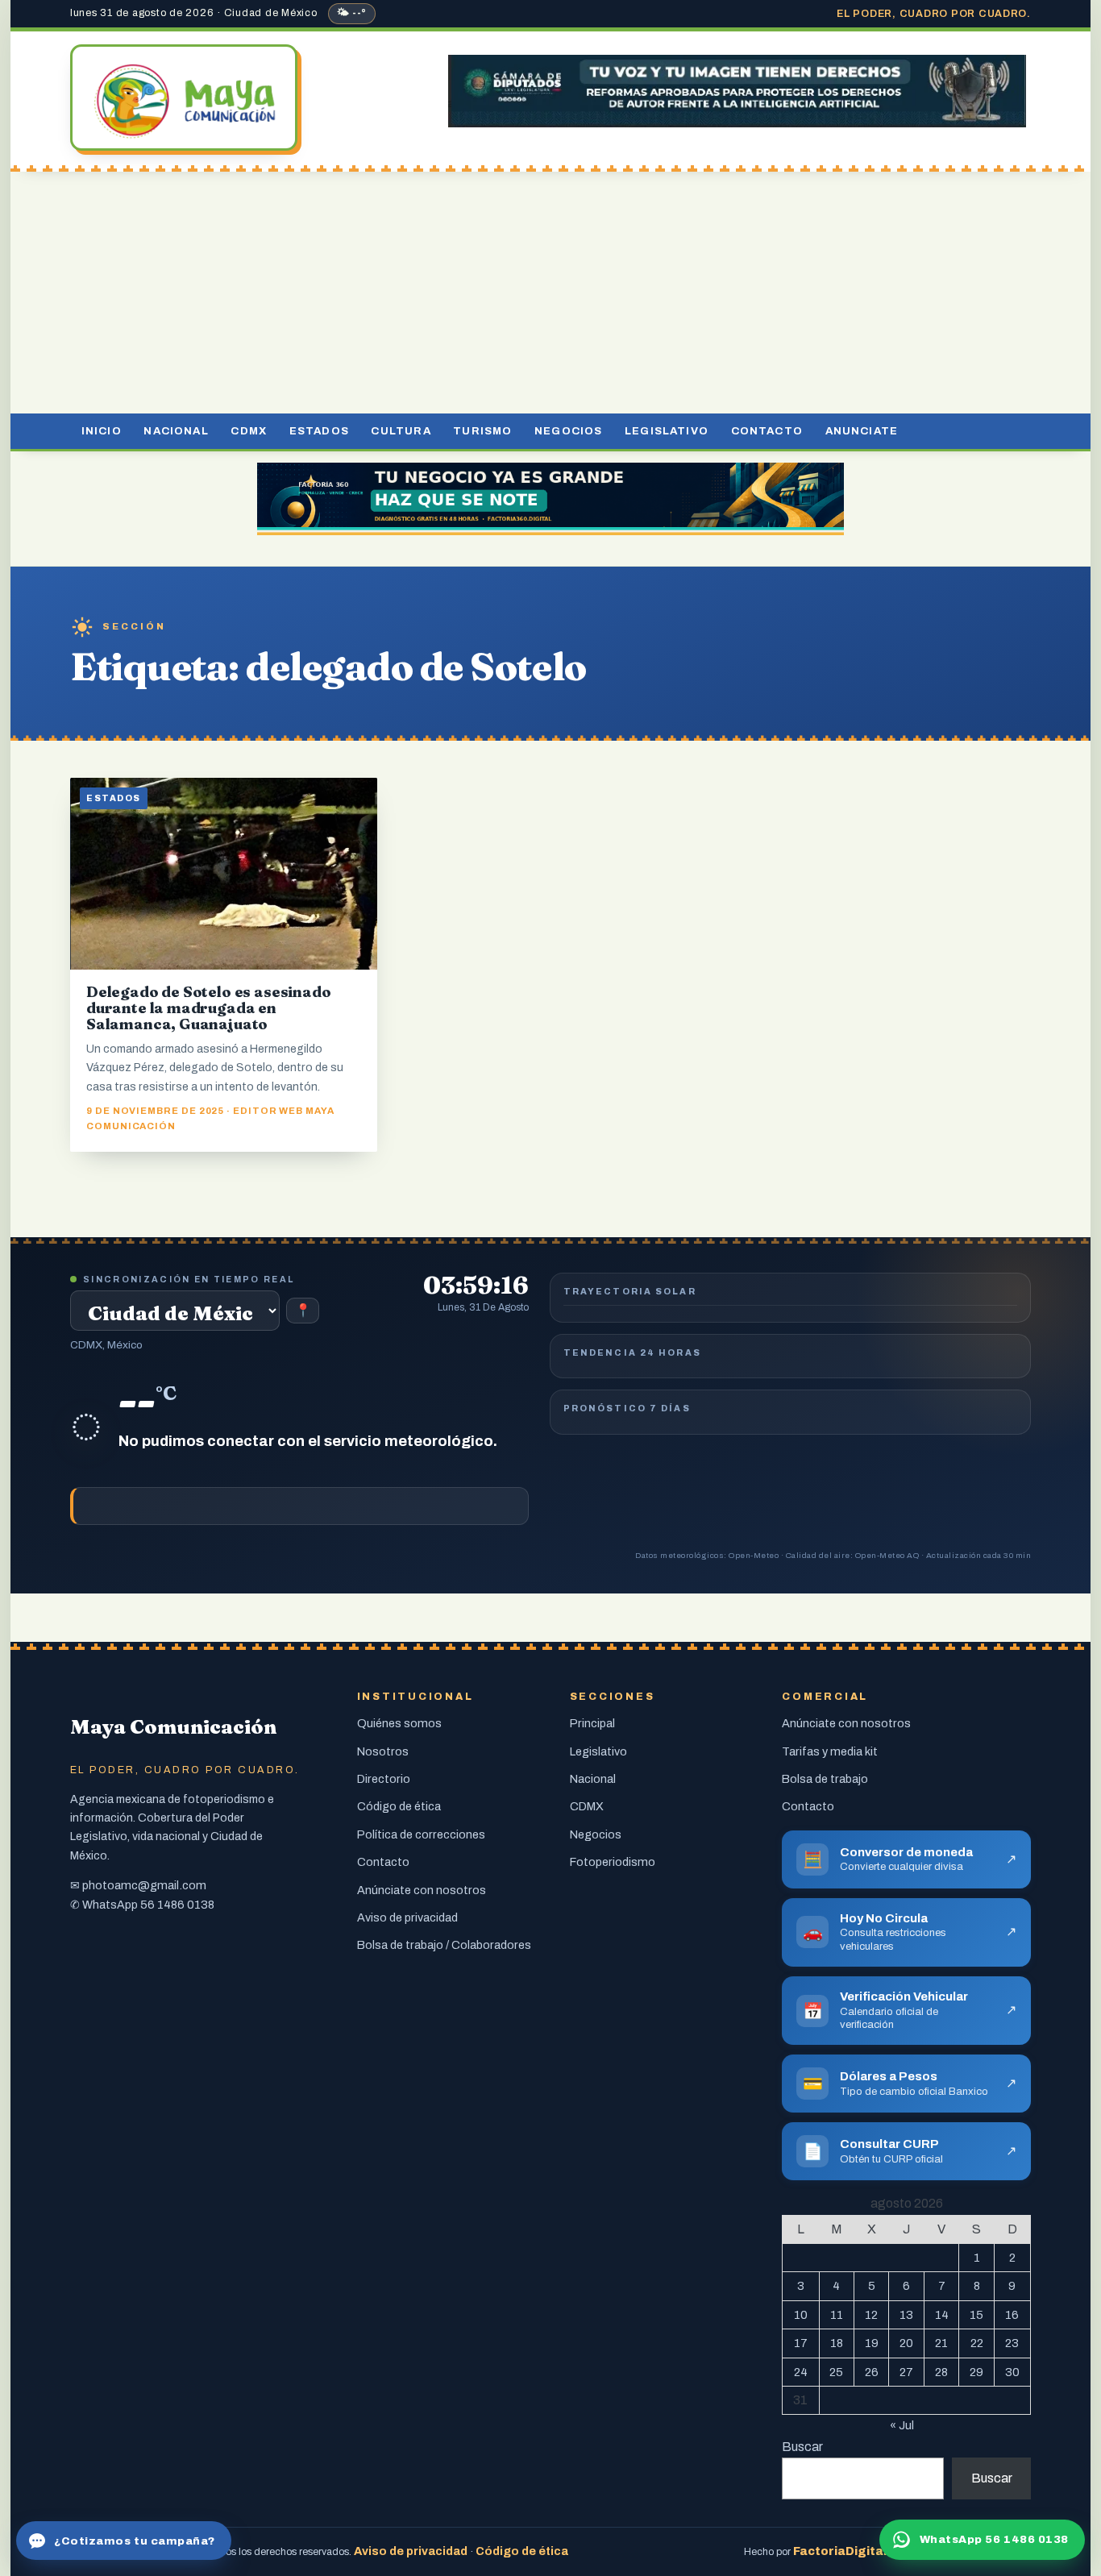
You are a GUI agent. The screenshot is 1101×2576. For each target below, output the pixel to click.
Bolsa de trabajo (825, 1779)
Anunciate (862, 431)
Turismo (482, 431)
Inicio (102, 431)
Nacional (176, 431)
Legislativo (667, 431)
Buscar (802, 2447)
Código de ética (399, 1806)
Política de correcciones (421, 1834)
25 (836, 2372)
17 (801, 2343)
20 (906, 2343)
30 (1012, 2372)
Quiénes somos (399, 1723)
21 (941, 2343)
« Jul (902, 2425)
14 (942, 2315)
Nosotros (383, 1751)
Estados (319, 431)
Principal (592, 1723)
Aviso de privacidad (407, 1917)
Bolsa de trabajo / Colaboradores (444, 1945)
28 (941, 2372)
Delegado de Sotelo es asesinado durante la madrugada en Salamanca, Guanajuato (208, 1008)
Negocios (568, 431)
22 (977, 2343)
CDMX (249, 431)
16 (1012, 2315)
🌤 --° (352, 13)
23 (1012, 2343)
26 (872, 2372)
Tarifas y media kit (830, 1751)
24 (801, 2372)
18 (837, 2343)
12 (871, 2315)
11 (837, 2315)
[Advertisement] (550, 293)
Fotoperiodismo (613, 1862)
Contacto (767, 431)
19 (872, 2343)
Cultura (401, 431)
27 (906, 2372)
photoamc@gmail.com (144, 1885)
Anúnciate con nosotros (422, 1890)
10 (801, 2315)
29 (976, 2372)
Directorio (384, 1779)
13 (906, 2315)
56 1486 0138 (177, 1905)
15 (976, 2315)
